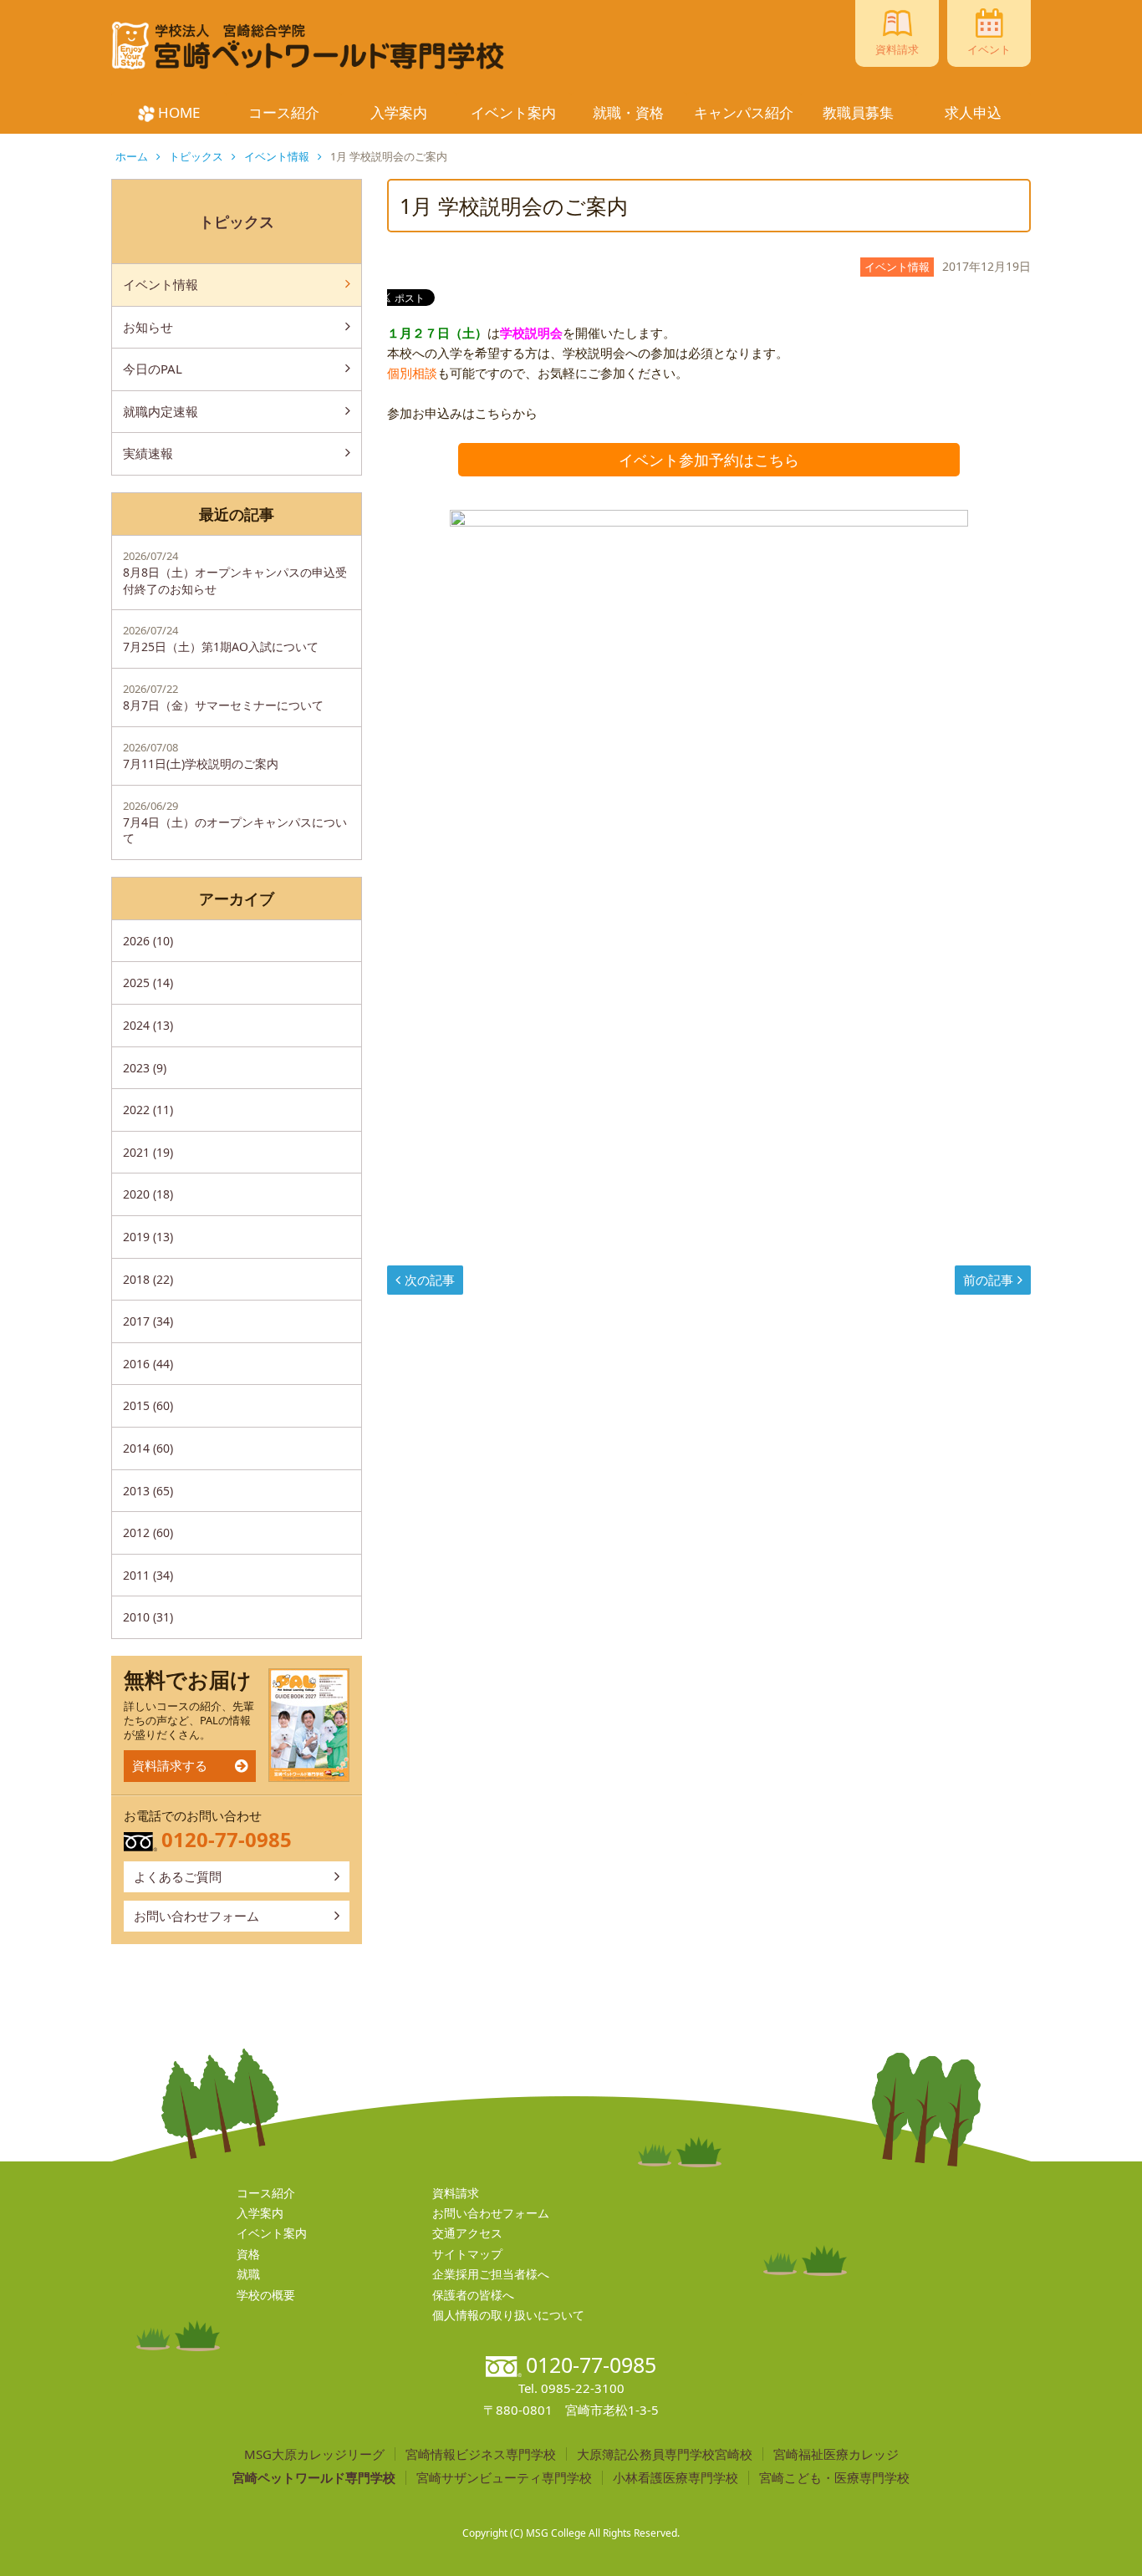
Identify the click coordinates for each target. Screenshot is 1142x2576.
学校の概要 (266, 2295)
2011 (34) (148, 1575)
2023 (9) (145, 1068)
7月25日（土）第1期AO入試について (221, 639)
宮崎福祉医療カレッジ (836, 2454)
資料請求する (170, 1765)
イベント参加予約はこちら (709, 460)
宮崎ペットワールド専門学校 (314, 2478)
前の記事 (988, 1280)
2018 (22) (148, 1279)
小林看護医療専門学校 (676, 2478)
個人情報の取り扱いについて (508, 2315)
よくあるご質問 (178, 1876)
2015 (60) (148, 1405)
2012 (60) (148, 1532)
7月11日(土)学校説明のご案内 (201, 756)
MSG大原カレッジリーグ (314, 2454)
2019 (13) (148, 1237)
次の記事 (430, 1280)
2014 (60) (148, 1448)
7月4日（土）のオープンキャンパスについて (235, 822)
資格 (248, 2254)
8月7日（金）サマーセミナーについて (223, 697)
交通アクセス (467, 2233)
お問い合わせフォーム (196, 1916)
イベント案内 (513, 112)
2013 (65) (148, 1491)
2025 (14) (148, 983)
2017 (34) (148, 1321)
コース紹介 (284, 112)
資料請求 (456, 2193)
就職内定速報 (161, 411)
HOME (179, 112)
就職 (248, 2274)
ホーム (132, 156)
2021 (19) (148, 1152)
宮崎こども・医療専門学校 (834, 2478)
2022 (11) (148, 1110)
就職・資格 (628, 112)
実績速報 (148, 453)
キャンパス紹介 (744, 112)
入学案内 (399, 112)
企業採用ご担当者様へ (491, 2274)
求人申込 (973, 112)
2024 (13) (148, 1025)
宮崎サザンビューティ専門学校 (504, 2478)
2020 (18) (148, 1194)
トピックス (196, 156)
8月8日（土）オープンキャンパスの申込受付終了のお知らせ (235, 573)
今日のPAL (153, 369)
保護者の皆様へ (473, 2295)
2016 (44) (148, 1364)
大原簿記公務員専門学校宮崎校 (665, 2454)
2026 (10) (148, 941)
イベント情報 (277, 156)
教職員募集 (858, 112)
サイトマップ (467, 2254)
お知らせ (148, 327)
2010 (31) (148, 1617)
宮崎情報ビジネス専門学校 (481, 2454)
